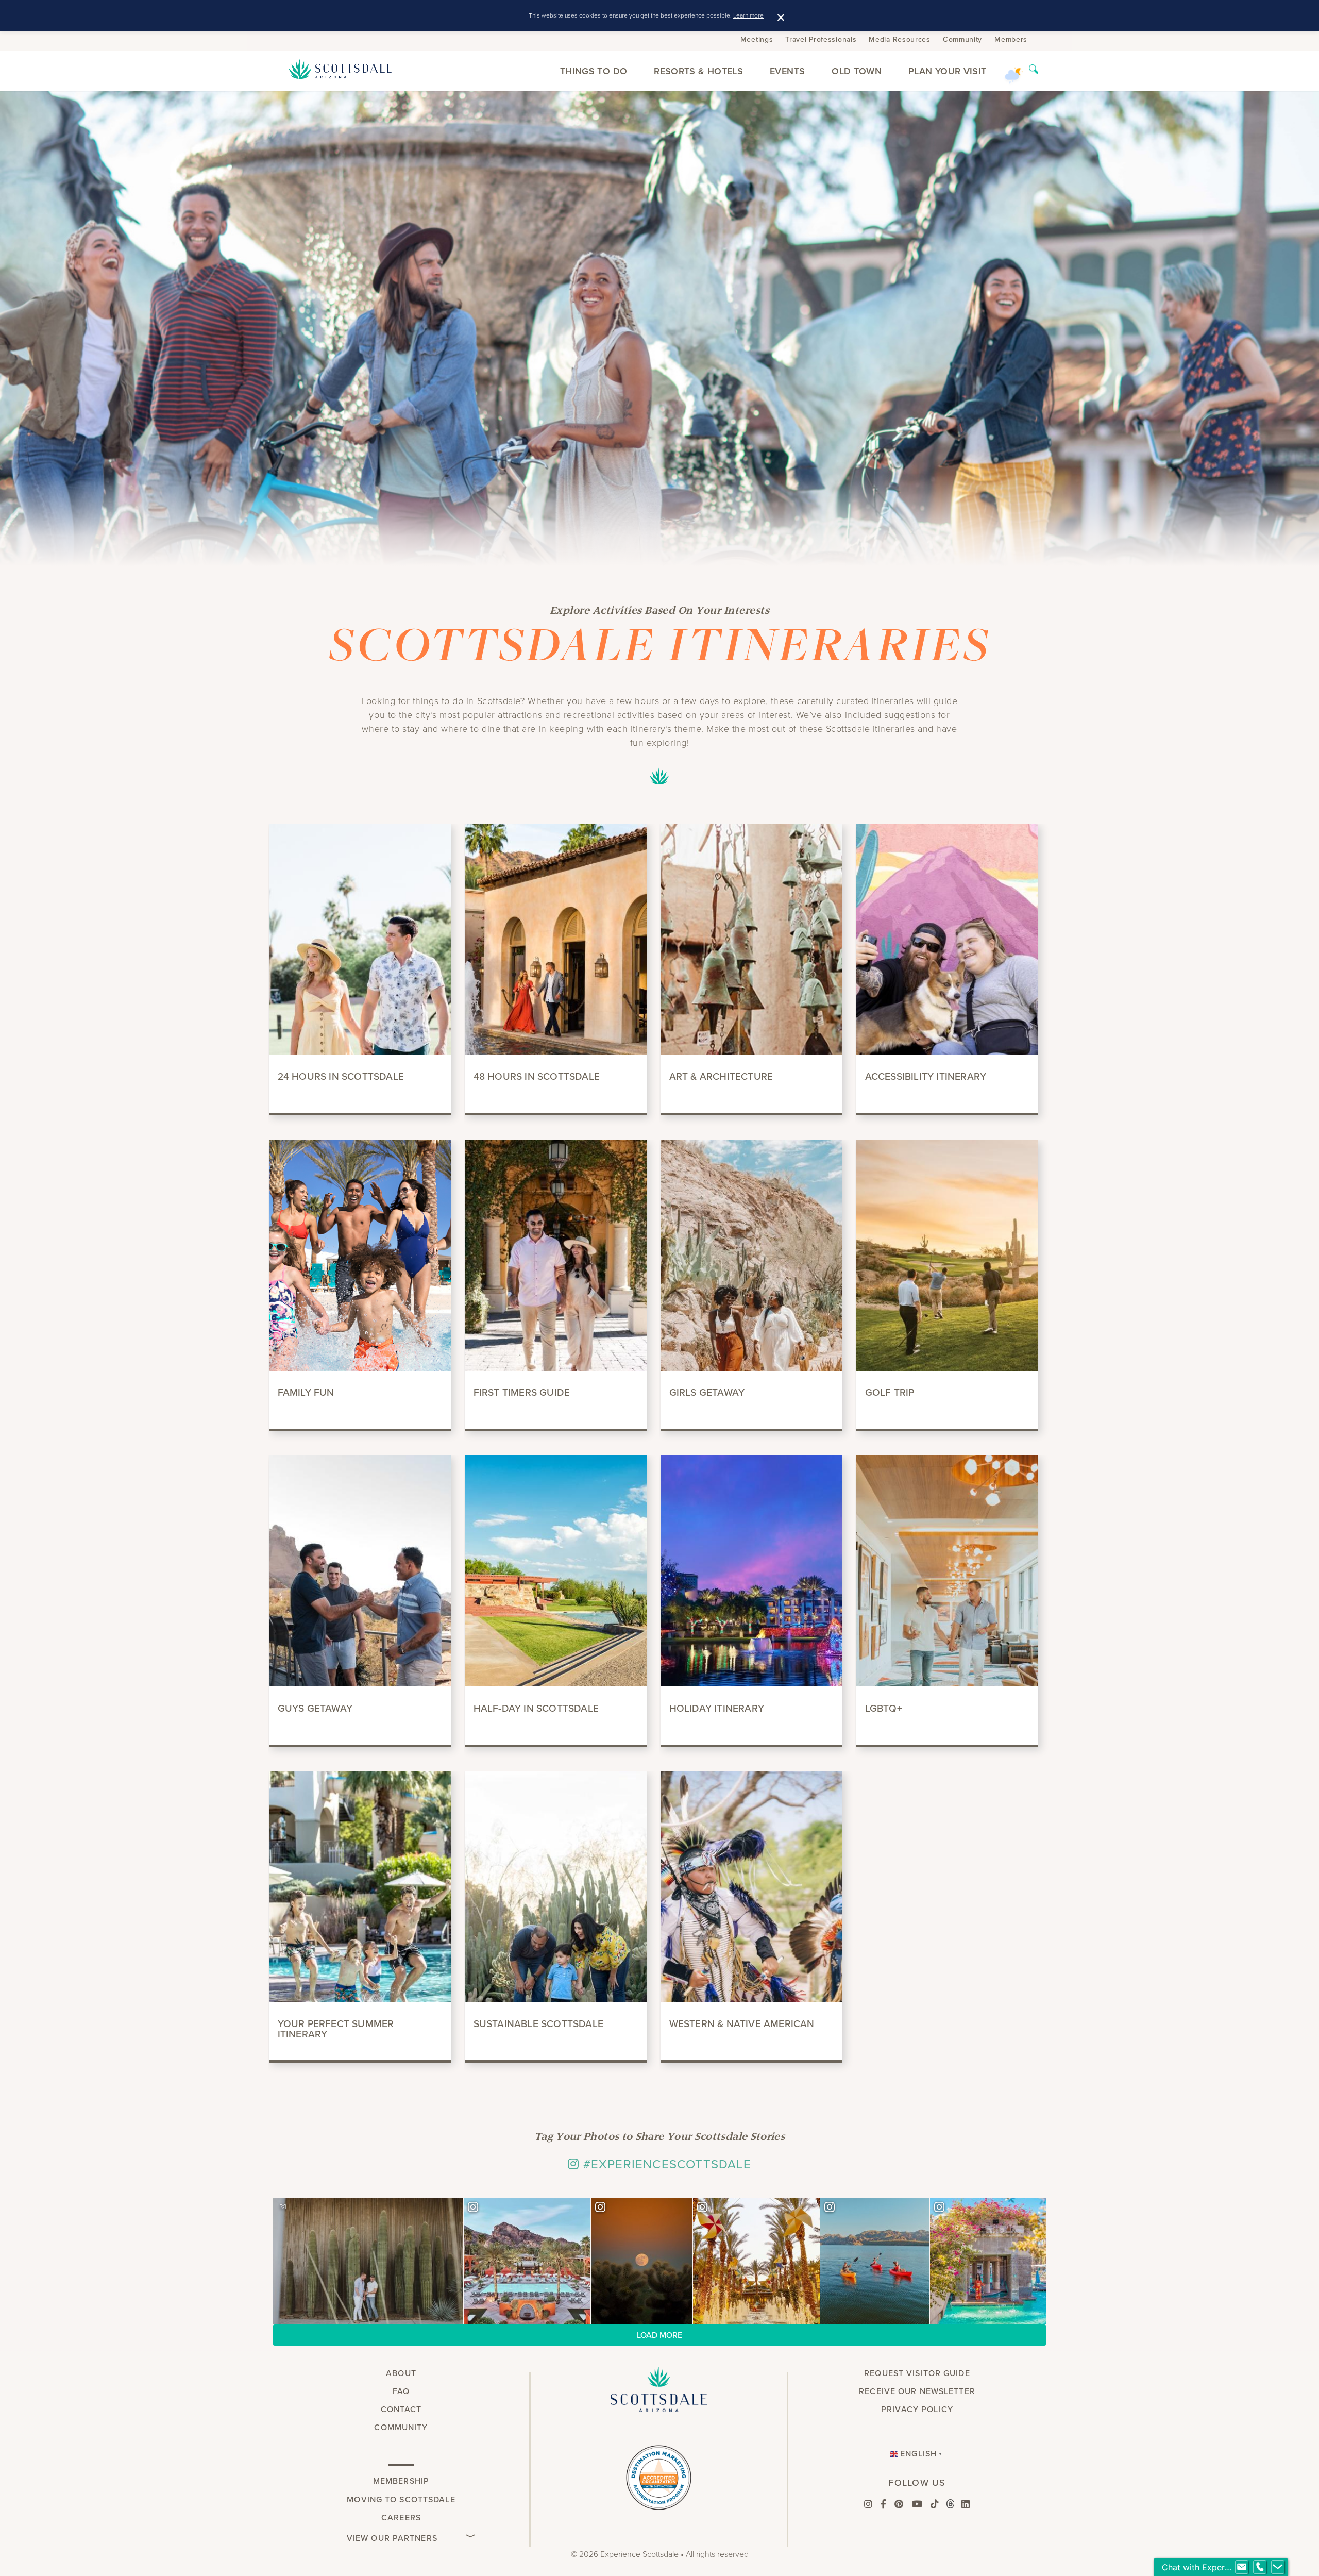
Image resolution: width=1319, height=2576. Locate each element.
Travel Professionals (821, 39)
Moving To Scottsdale (401, 2499)
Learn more (748, 15)
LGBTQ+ (884, 1708)
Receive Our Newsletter (917, 2391)
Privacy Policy (917, 2409)
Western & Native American (742, 2024)
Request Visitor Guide (917, 2373)
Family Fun (306, 1392)
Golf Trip (890, 1392)
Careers (401, 2518)
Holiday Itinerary (717, 1708)
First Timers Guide (522, 1392)
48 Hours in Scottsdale (537, 1076)
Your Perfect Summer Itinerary (336, 2029)
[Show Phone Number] (1260, 2567)
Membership (401, 2481)
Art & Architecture (721, 1076)
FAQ (401, 2391)
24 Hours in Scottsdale (341, 1076)
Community (962, 39)
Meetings (757, 39)
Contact (401, 2409)
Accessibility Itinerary (926, 1076)
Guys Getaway (315, 1708)
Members (1011, 39)
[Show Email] (1242, 2567)
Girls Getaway (707, 1392)
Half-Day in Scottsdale (536, 1708)
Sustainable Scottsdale (538, 2024)
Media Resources (900, 39)
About (401, 2373)
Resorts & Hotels (698, 71)
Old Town (857, 71)
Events (787, 71)
